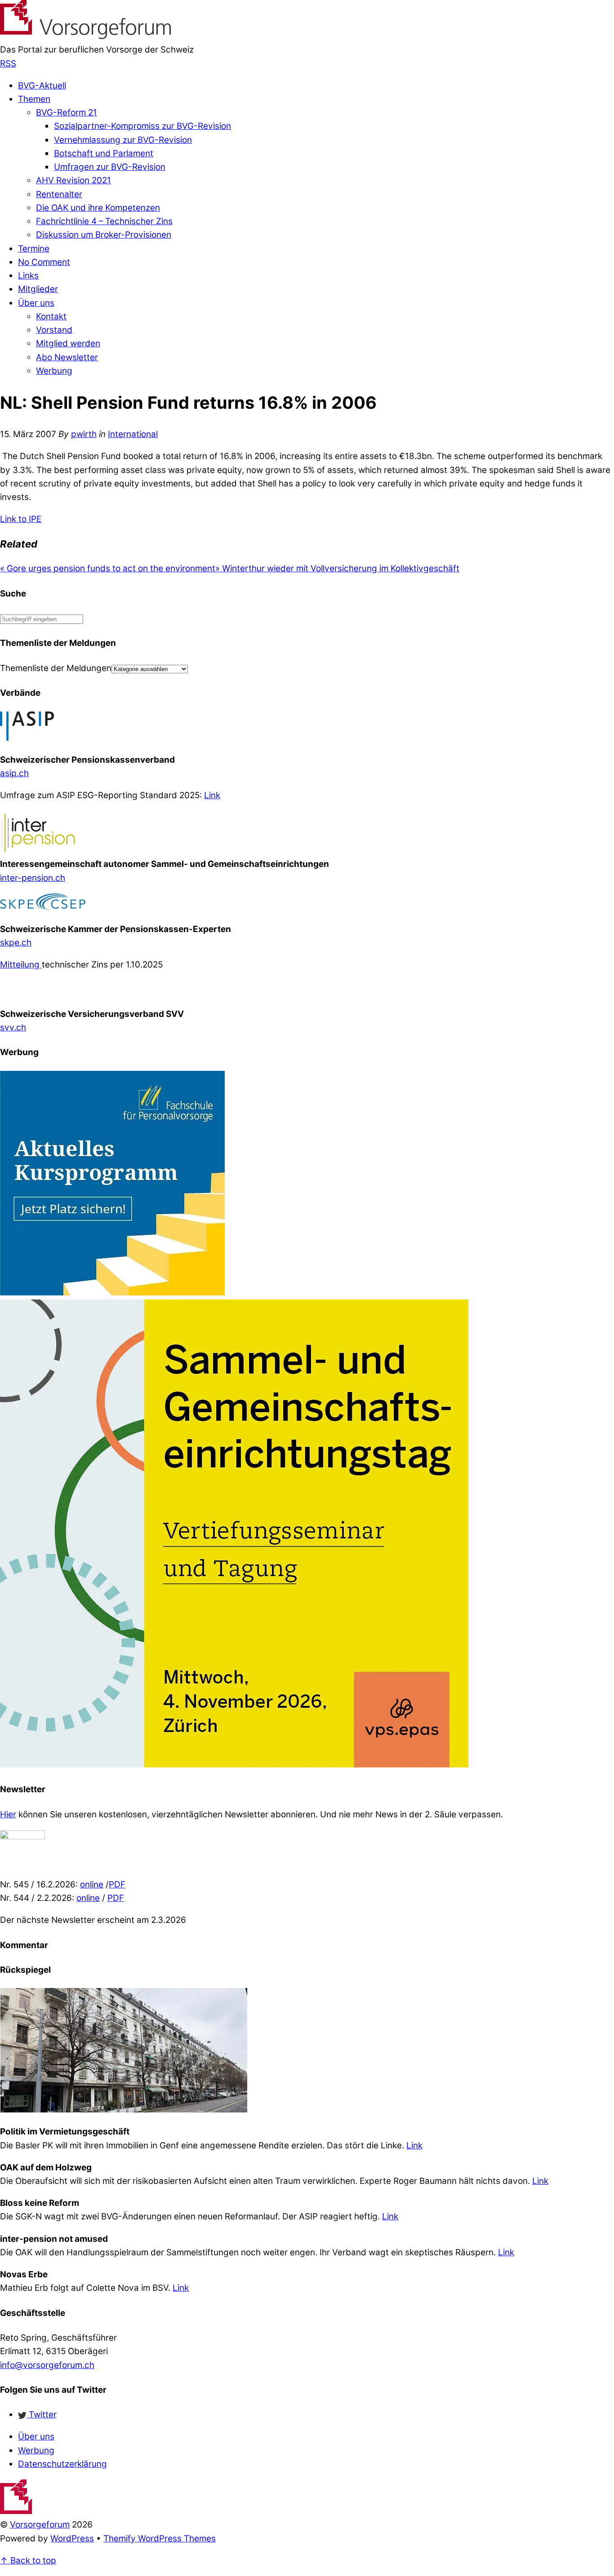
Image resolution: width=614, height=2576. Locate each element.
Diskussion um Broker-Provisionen (104, 235)
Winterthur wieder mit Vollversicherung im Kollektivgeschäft (337, 568)
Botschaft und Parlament (104, 153)
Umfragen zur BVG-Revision (110, 167)
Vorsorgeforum (40, 2525)
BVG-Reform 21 (67, 113)
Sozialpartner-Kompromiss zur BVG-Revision (142, 126)
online (92, 1885)
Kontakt (51, 316)
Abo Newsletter (67, 357)
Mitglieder (38, 289)
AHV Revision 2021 (73, 180)
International (133, 434)
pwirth (84, 434)
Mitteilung (21, 965)
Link (212, 795)
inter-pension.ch (33, 878)
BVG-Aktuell (42, 86)
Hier (8, 1814)
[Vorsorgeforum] (85, 36)
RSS (8, 64)
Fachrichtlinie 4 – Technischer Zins (104, 221)
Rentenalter (59, 194)
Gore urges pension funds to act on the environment (108, 568)
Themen (34, 99)
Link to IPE (21, 519)
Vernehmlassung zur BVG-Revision (123, 140)
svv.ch (13, 1027)
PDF (117, 1885)
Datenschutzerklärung (62, 2464)
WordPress (72, 2538)
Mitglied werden (68, 343)
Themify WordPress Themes (160, 2538)
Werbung (54, 371)
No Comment (44, 262)
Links (28, 276)
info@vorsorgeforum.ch (47, 2365)
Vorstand (54, 330)
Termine (34, 249)
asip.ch (14, 773)
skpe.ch (16, 943)
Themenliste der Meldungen (56, 668)
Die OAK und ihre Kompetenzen (98, 208)
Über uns (36, 303)
